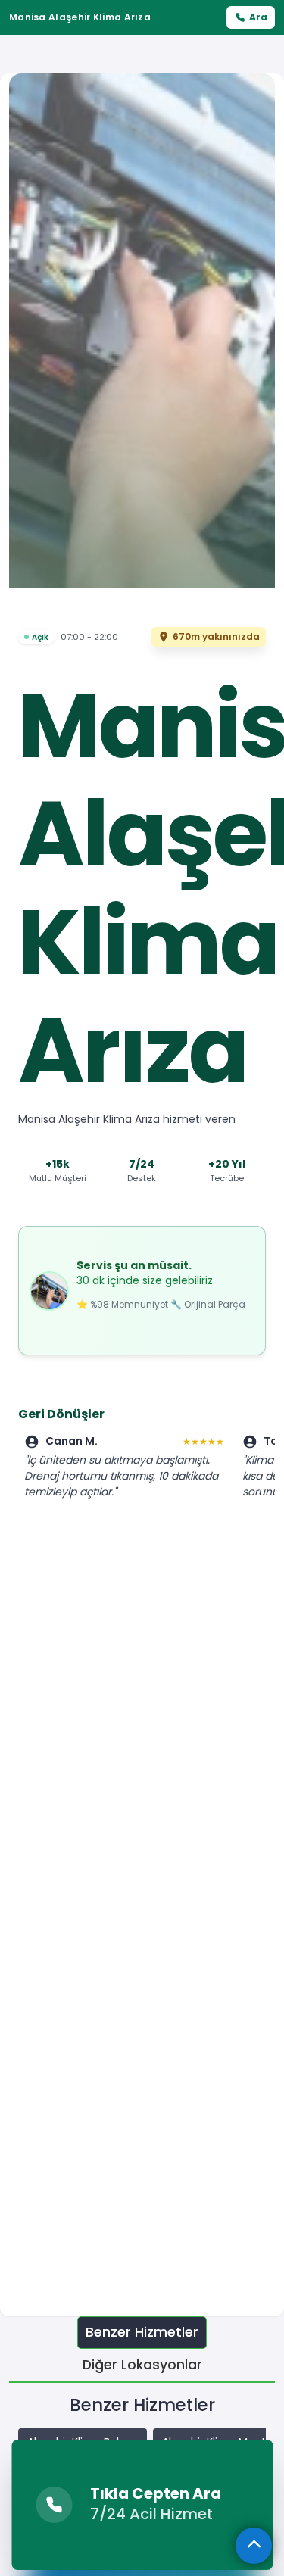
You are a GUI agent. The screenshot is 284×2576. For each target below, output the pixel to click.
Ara (258, 17)
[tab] (142, 2333)
